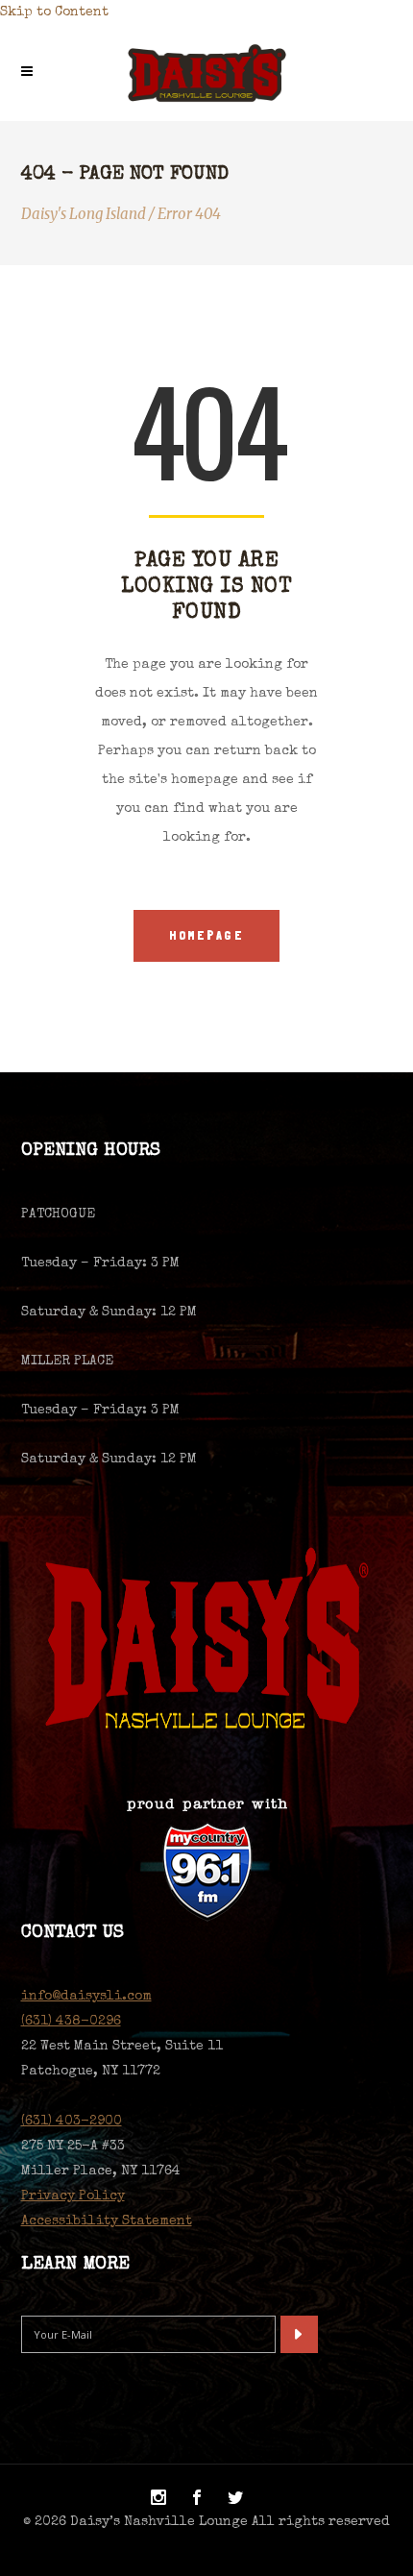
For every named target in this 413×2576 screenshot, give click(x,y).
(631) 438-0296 (71, 2022)
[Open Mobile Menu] (32, 73)
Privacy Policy (73, 2196)
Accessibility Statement (107, 2221)
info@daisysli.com (86, 1997)
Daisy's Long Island (84, 214)
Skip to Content (54, 12)
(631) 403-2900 (72, 2122)
